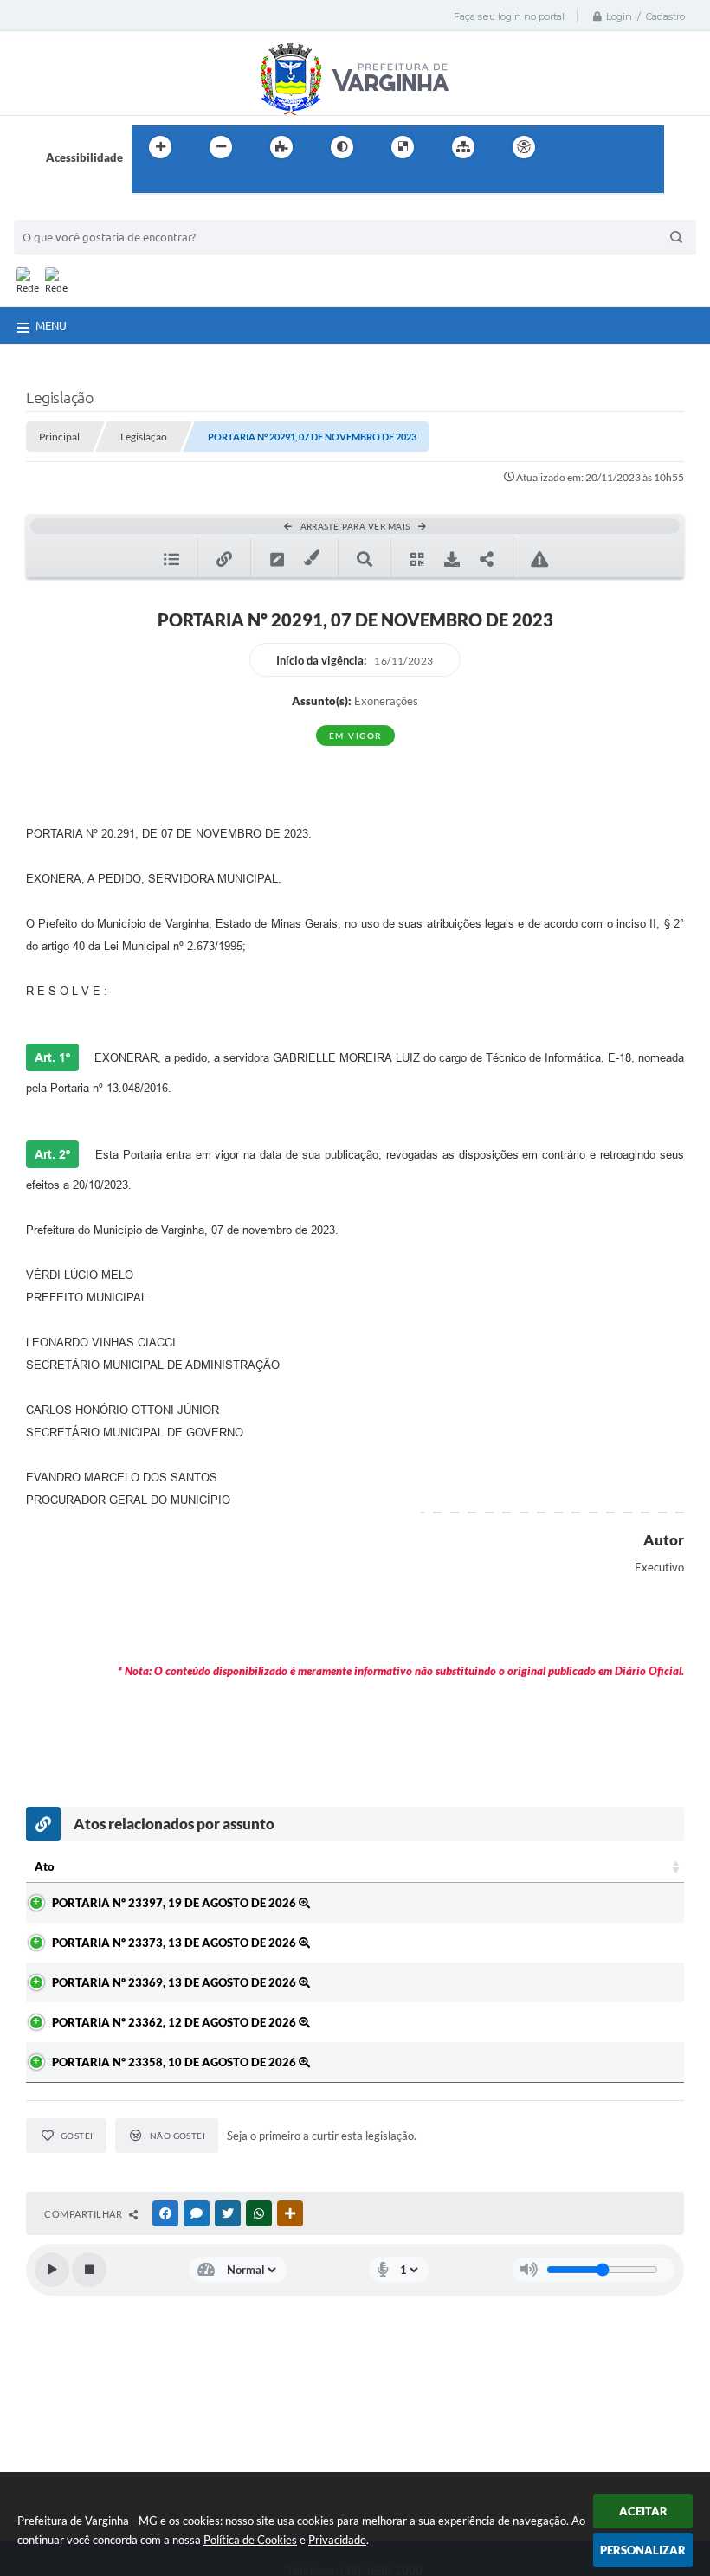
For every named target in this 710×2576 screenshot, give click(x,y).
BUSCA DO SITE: (65, 212)
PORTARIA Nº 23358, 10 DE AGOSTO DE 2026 (175, 2062)
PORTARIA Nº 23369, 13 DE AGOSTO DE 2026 (175, 1982)
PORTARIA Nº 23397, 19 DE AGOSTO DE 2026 (175, 1903)
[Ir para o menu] (611, 147)
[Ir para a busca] (149, 183)
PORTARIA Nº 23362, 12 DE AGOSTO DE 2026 (175, 2022)
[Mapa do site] (463, 147)
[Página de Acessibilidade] (524, 147)
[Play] (52, 2270)
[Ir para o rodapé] (187, 183)
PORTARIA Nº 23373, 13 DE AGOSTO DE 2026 (175, 1943)
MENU (51, 325)
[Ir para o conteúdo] (573, 147)
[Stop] (89, 2270)
